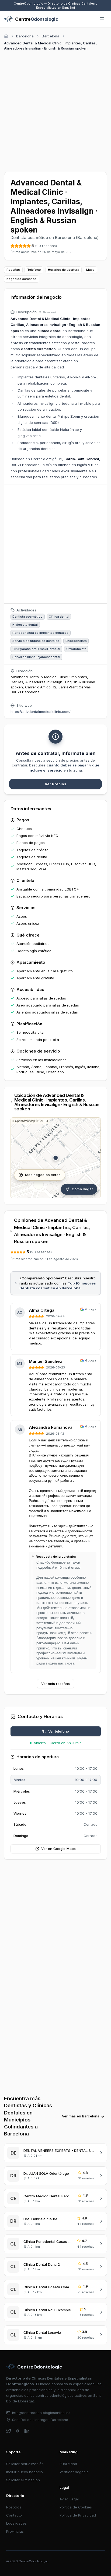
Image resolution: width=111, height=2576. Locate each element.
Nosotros (14, 2507)
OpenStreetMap (25, 1121)
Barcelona (25, 36)
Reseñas (13, 270)
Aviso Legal (69, 2499)
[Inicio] (6, 36)
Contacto (14, 2515)
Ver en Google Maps (58, 1849)
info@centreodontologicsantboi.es (41, 2413)
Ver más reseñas (55, 1684)
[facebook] (18, 2431)
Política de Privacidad (78, 2515)
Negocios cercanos (22, 279)
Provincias (15, 2531)
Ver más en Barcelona (81, 2116)
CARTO (43, 1121)
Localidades (16, 2523)
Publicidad (68, 2464)
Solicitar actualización (25, 2464)
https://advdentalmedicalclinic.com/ (41, 712)
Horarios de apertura (64, 270)
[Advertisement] (55, 110)
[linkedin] (27, 2431)
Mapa (90, 270)
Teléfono (34, 270)
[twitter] (9, 2431)
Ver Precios (55, 784)
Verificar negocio (74, 2472)
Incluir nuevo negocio (25, 2472)
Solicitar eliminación (23, 2480)
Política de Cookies (76, 2507)
